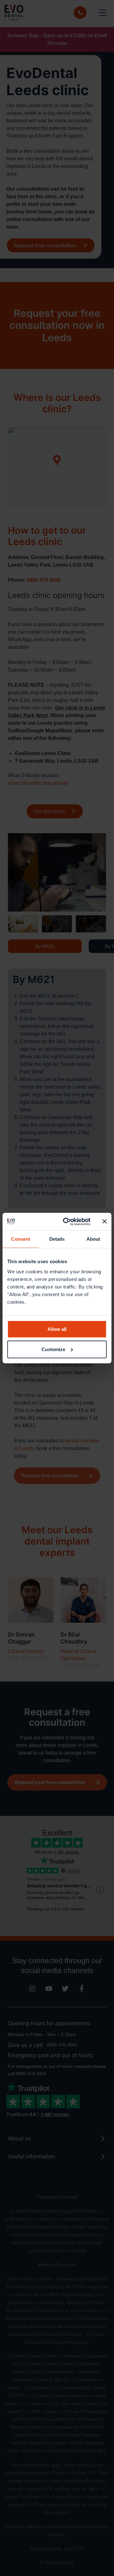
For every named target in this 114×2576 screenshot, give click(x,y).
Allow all (57, 1329)
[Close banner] (104, 1221)
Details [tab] (57, 1239)
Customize (53, 1349)
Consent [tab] (21, 1239)
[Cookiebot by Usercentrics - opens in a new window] (67, 1221)
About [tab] (93, 1239)
